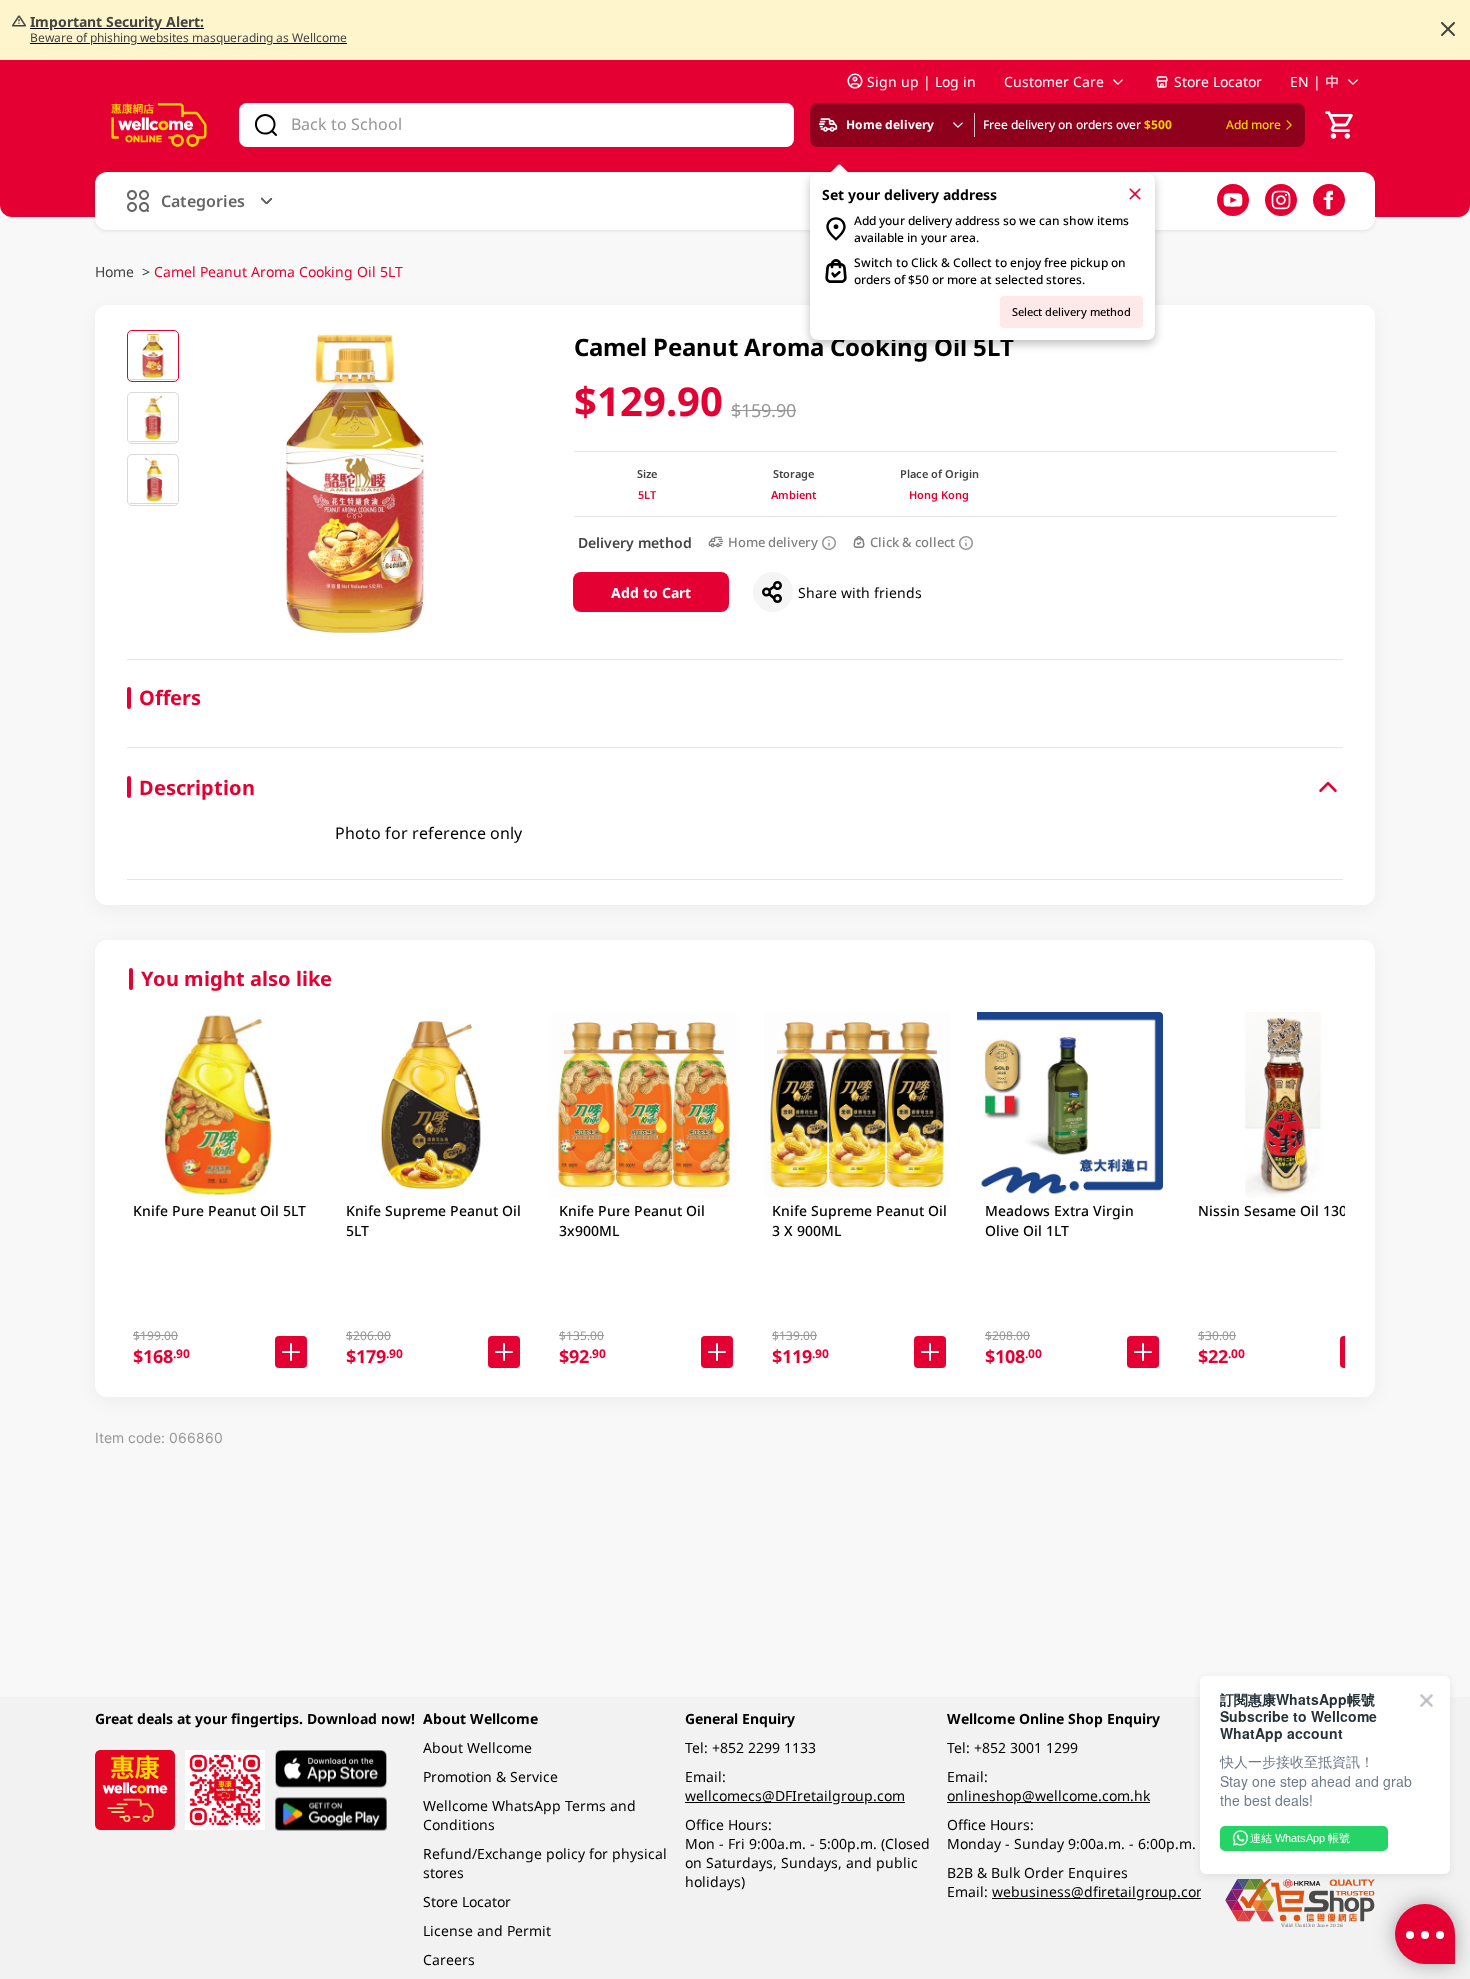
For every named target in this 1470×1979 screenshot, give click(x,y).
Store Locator (1218, 81)
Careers (449, 1959)
